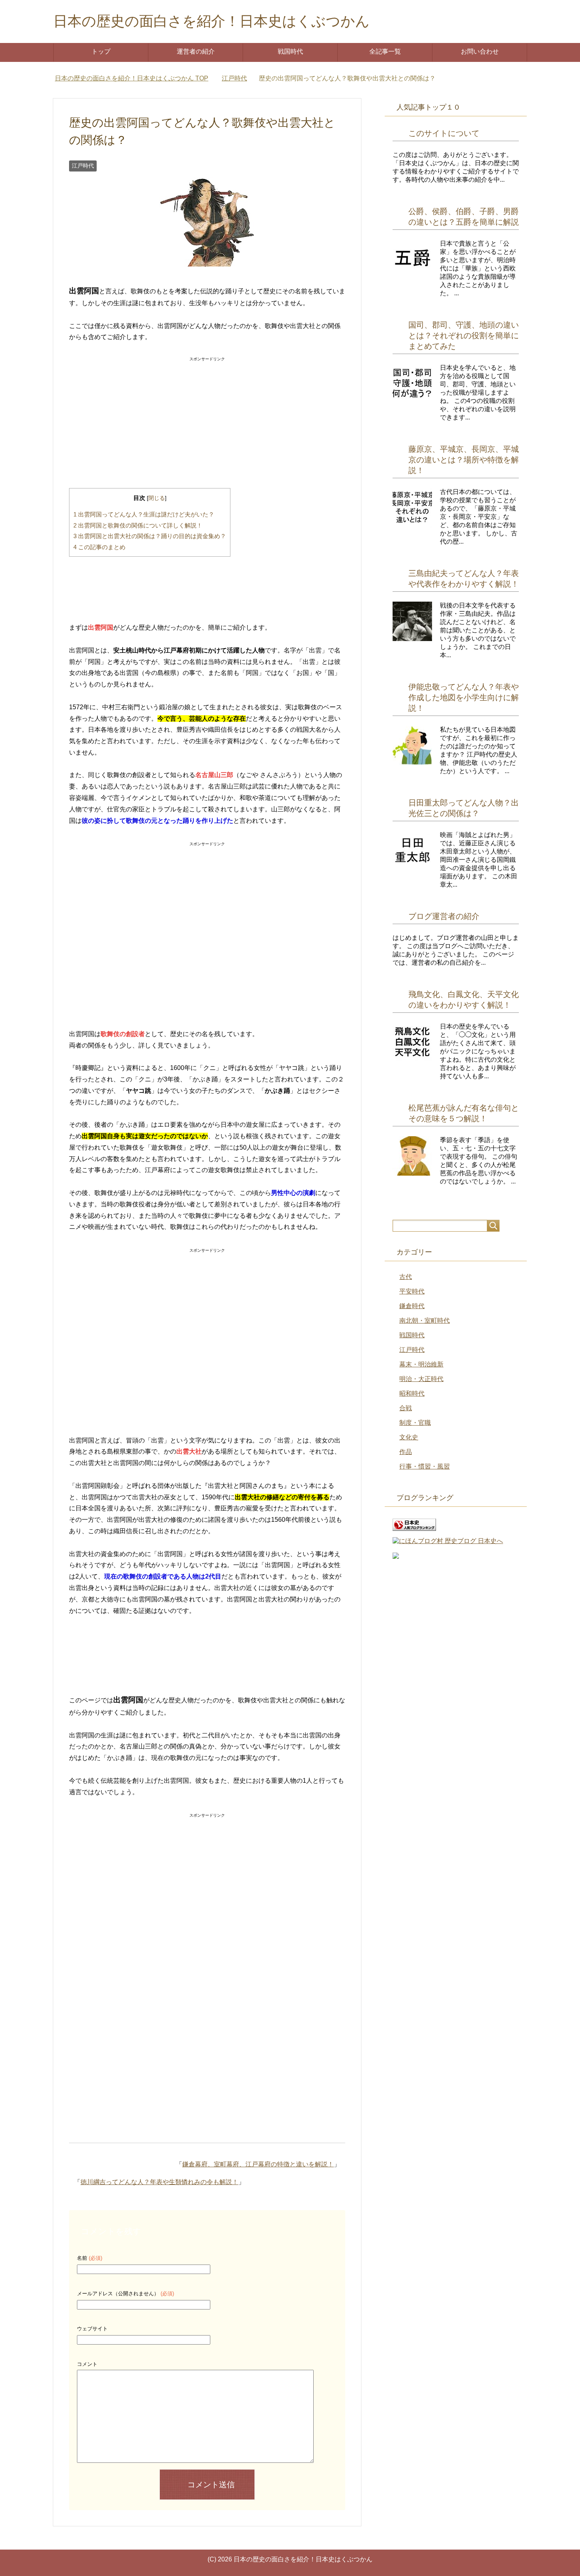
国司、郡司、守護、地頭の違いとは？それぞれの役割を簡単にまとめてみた (464, 336)
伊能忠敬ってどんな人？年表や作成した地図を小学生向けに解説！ (464, 697)
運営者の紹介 (196, 51)
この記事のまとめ (99, 547)
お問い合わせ (480, 51)
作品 (406, 1452)
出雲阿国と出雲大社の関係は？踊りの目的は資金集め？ (150, 536)
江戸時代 (83, 166)
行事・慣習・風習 (425, 1466)
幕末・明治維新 (421, 1364)
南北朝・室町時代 (425, 1321)
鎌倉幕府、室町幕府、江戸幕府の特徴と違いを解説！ (258, 2164)
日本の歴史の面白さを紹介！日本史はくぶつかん (211, 21)
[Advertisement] (207, 414)
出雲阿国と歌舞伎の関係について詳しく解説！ (138, 525)
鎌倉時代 (412, 1306)
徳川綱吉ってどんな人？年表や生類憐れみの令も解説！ (159, 2182)
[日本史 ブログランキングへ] (414, 1527)
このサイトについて (444, 133)
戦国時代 (290, 51)
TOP (136, 78)
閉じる (157, 498)
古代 (406, 1277)
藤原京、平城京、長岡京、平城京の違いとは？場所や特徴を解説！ (464, 460)
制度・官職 (415, 1423)
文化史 (409, 1437)
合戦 (406, 1408)
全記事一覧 (385, 51)
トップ (101, 51)
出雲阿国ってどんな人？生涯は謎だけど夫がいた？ (144, 514)
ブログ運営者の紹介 (444, 916)
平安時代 (412, 1291)
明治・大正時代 (421, 1379)
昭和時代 (412, 1393)
